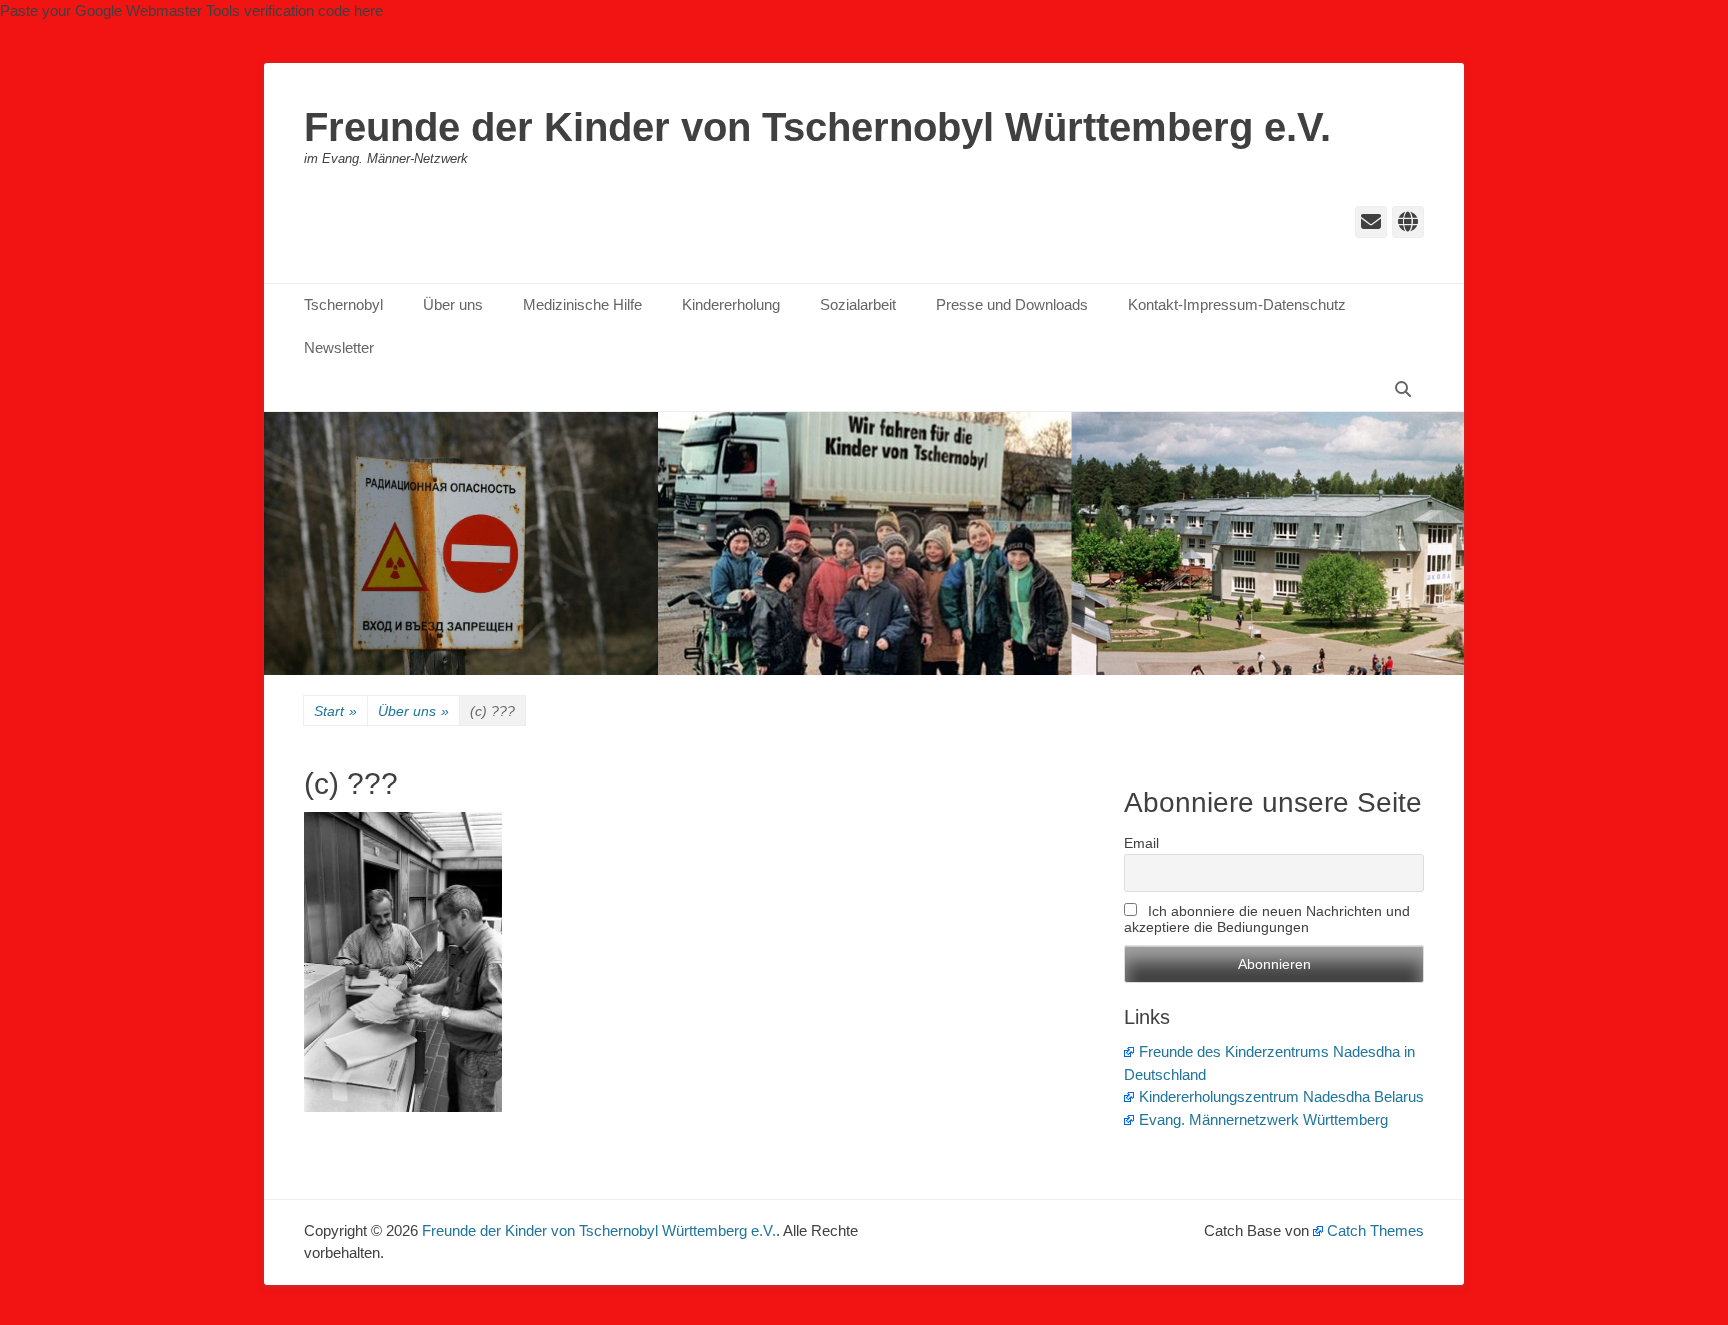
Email (1141, 843)
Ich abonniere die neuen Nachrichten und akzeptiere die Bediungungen (1267, 919)
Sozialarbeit (858, 304)
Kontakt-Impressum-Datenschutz (1237, 304)
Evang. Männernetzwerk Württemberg (1263, 1119)
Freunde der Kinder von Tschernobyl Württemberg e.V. (817, 127)
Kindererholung (731, 304)
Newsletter (339, 347)
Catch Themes (1375, 1230)
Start (335, 711)
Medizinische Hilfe (582, 304)
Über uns (453, 304)
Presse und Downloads (1012, 304)
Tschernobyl (343, 304)
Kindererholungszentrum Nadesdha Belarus (1281, 1096)
